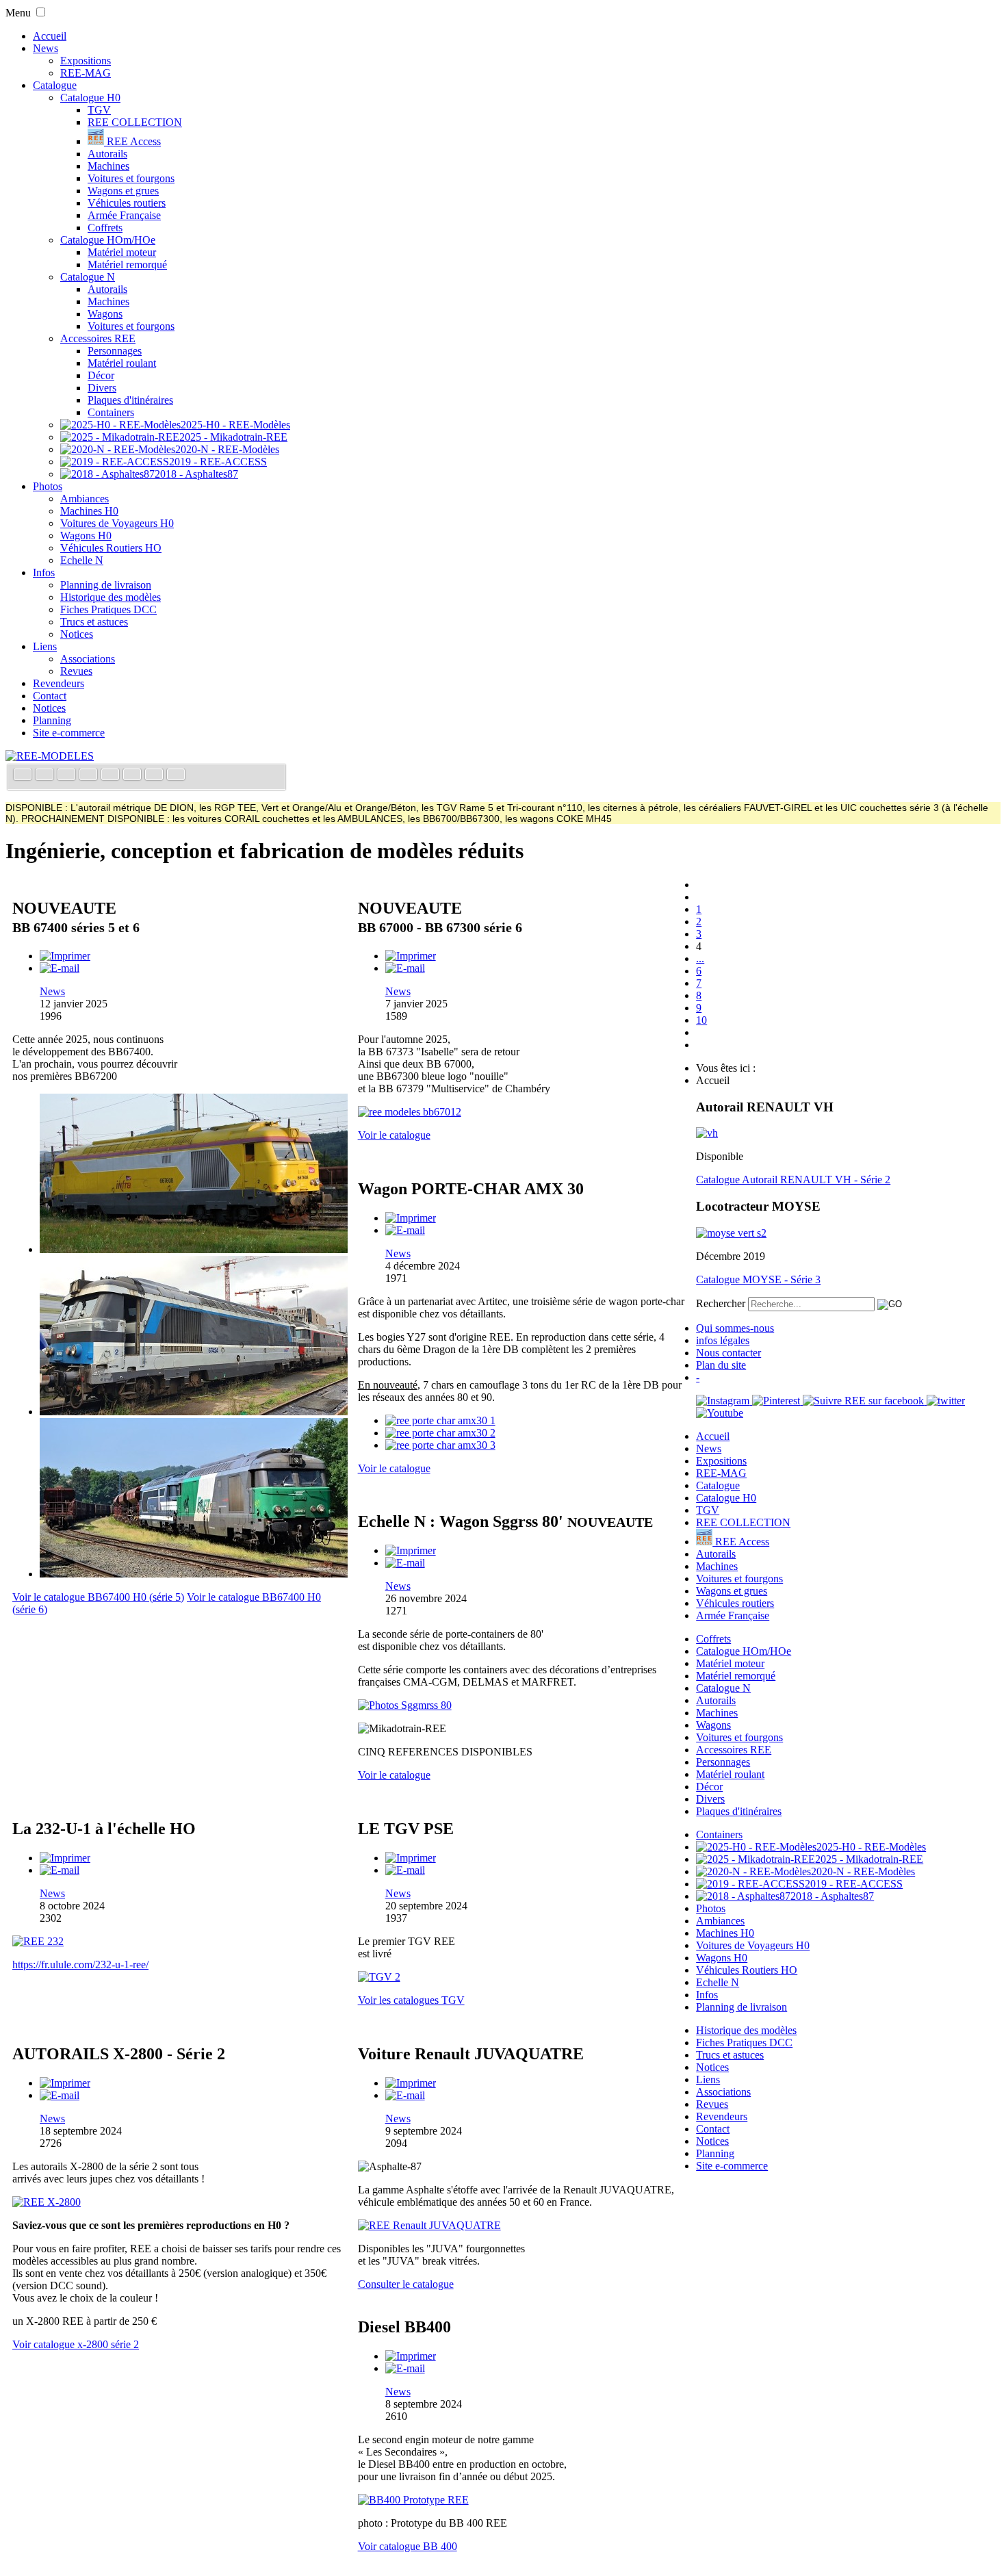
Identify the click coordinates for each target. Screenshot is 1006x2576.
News (46, 48)
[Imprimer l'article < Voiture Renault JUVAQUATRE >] (411, 2083)
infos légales (723, 1340)
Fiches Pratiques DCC (108, 609)
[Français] (24, 776)
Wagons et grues (123, 191)
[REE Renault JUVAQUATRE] (429, 2225)
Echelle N (82, 560)
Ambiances (85, 499)
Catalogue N (88, 277)
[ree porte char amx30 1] (440, 1420)
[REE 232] (38, 1941)
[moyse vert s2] (731, 1233)
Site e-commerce (69, 733)
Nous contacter (728, 1353)
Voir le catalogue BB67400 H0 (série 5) (98, 1597)
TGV (99, 110)
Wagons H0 (86, 536)
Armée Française (124, 215)
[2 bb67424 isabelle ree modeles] (194, 1412)
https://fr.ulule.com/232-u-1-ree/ (80, 1965)
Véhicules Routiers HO (111, 548)
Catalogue (55, 85)
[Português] (133, 776)
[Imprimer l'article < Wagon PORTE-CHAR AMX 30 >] (411, 1218)
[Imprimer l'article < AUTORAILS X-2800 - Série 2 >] (65, 2083)
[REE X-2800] (47, 2202)
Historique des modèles (111, 597)
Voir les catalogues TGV (411, 2000)
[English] (46, 776)
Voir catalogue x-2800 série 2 (76, 2344)
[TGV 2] (379, 1977)
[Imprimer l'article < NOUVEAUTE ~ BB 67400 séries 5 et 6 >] (65, 956)
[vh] (707, 1133)
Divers (102, 388)
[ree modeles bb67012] (410, 1112)
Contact (50, 696)
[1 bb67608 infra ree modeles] (194, 1249)
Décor (101, 375)
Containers (111, 412)
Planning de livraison (106, 585)
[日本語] (176, 776)
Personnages (115, 351)
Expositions (86, 61)
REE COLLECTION (135, 122)
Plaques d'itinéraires (130, 400)
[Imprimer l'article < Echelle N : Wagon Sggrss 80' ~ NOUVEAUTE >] (411, 1550)
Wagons (105, 314)
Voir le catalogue (394, 1135)
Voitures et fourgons (131, 178)
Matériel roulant (122, 363)
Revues (76, 671)
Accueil (50, 36)
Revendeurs (59, 683)
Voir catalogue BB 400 (408, 2546)
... (700, 958)
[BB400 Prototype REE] (413, 2500)
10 (701, 1020)
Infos (44, 572)
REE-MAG (86, 73)
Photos (48, 486)
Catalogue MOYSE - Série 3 (758, 1279)
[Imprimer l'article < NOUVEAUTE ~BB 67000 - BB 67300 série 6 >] (411, 956)
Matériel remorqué (127, 265)
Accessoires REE (98, 338)
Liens (45, 646)
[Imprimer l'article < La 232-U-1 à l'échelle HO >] (65, 1858)
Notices (77, 634)
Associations (88, 659)
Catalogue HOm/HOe (108, 240)
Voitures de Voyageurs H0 (117, 523)
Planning (52, 720)
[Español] (112, 776)
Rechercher (721, 1303)
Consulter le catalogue (406, 2284)
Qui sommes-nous (735, 1328)
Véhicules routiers (127, 203)
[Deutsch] (68, 776)
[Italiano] (90, 776)
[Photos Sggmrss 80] (405, 1705)
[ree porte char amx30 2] (440, 1433)
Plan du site (721, 1365)
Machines (108, 166)
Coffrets (105, 228)
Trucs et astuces (94, 622)
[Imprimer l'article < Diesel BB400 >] (411, 2356)
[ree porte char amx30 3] (440, 1445)
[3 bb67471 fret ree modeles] (194, 1574)
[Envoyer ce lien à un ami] (60, 968)
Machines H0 (89, 511)
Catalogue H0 (90, 98)
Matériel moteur (122, 252)
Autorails (107, 154)
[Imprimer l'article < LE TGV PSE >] (411, 1858)
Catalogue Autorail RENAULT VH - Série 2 (793, 1180)
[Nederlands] (155, 776)
